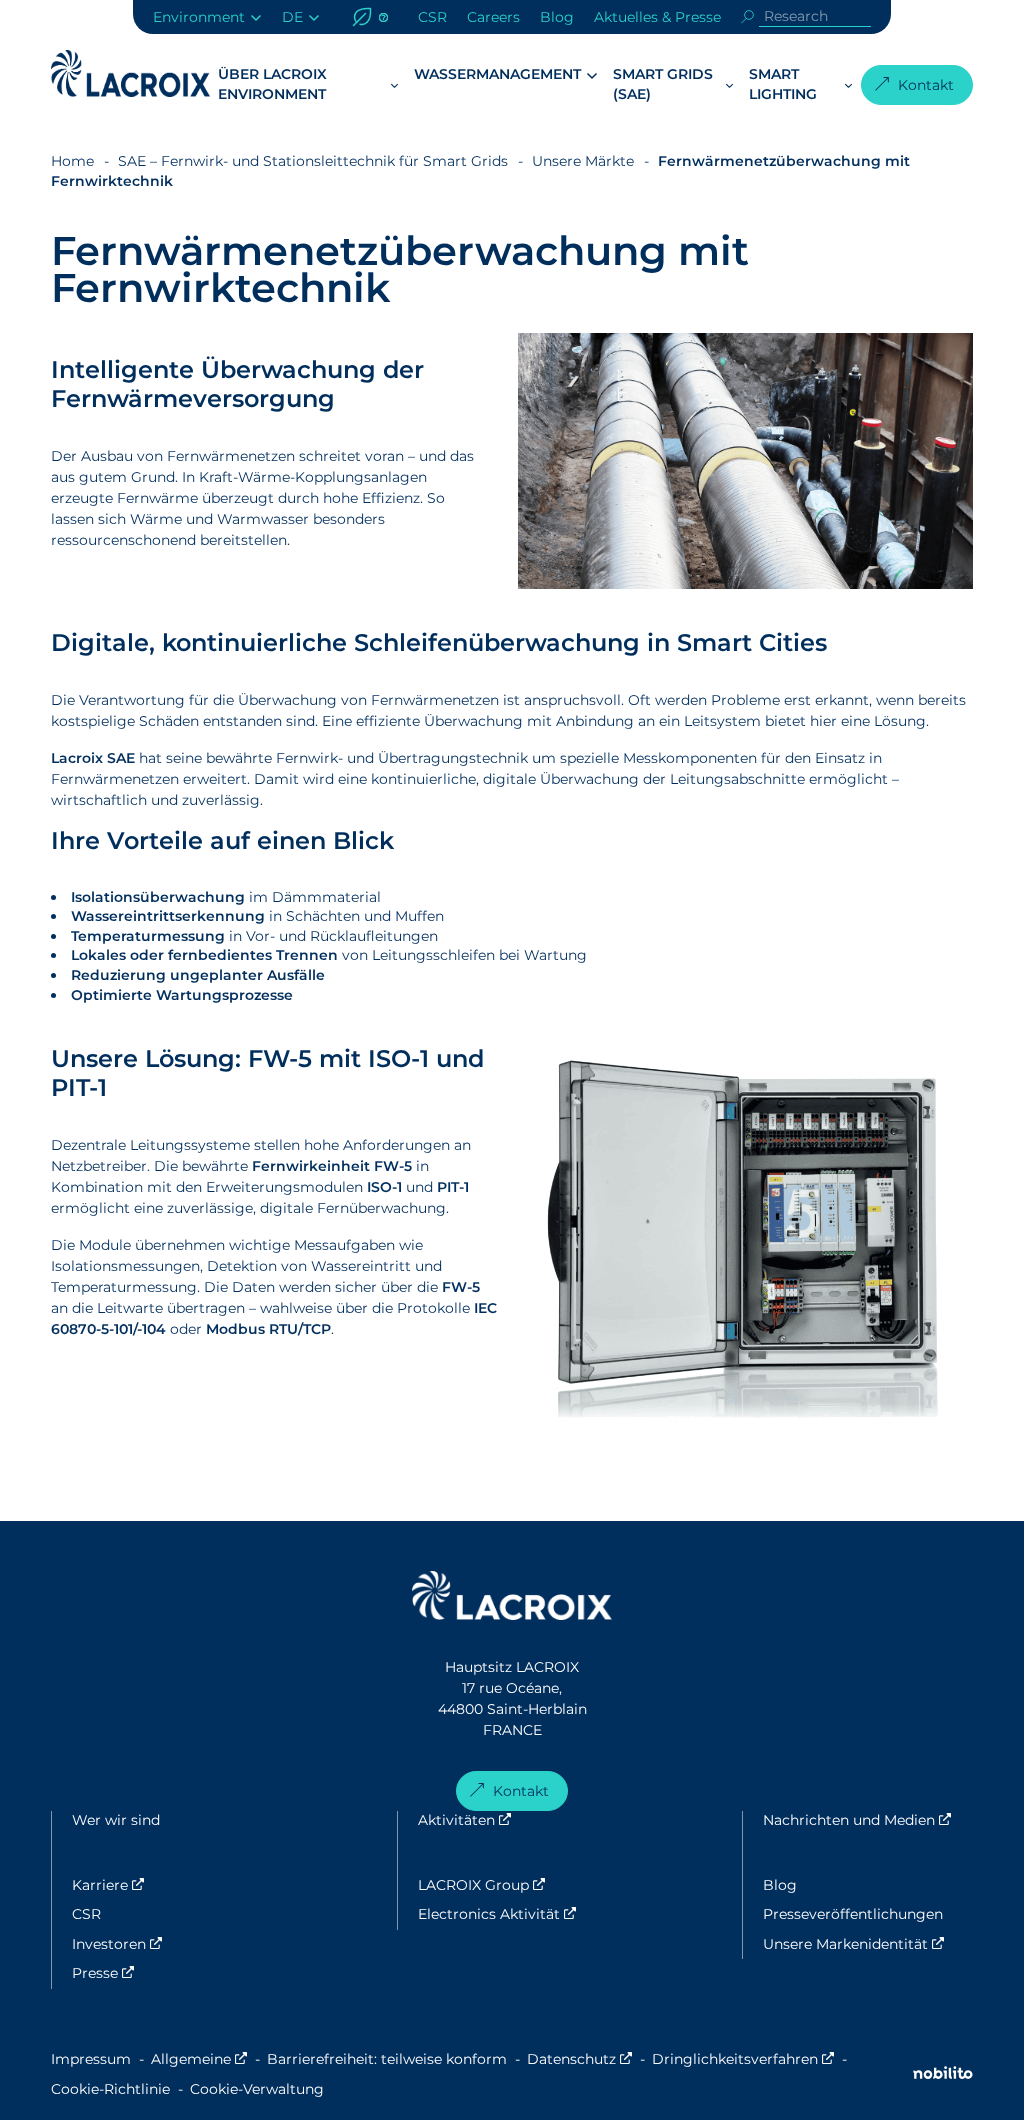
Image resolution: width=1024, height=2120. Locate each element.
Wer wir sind (116, 1820)
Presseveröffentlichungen (853, 1914)
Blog (557, 17)
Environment (199, 17)
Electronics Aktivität (554, 1914)
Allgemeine (199, 2059)
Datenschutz (579, 2059)
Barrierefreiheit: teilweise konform (387, 2059)
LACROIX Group (539, 1885)
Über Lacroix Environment (272, 84)
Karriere (165, 1885)
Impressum (91, 2059)
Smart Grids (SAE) (663, 84)
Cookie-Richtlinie (110, 2089)
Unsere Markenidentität (867, 1944)
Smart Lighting (783, 84)
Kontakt (926, 85)
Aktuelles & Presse (657, 17)
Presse (160, 1973)
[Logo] (130, 73)
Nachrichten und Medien (867, 1820)
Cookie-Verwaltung (257, 2089)
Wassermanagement (497, 74)
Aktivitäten (522, 1820)
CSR (432, 17)
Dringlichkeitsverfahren (743, 2059)
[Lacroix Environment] (512, 1598)
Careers (493, 17)
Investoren (174, 1944)
